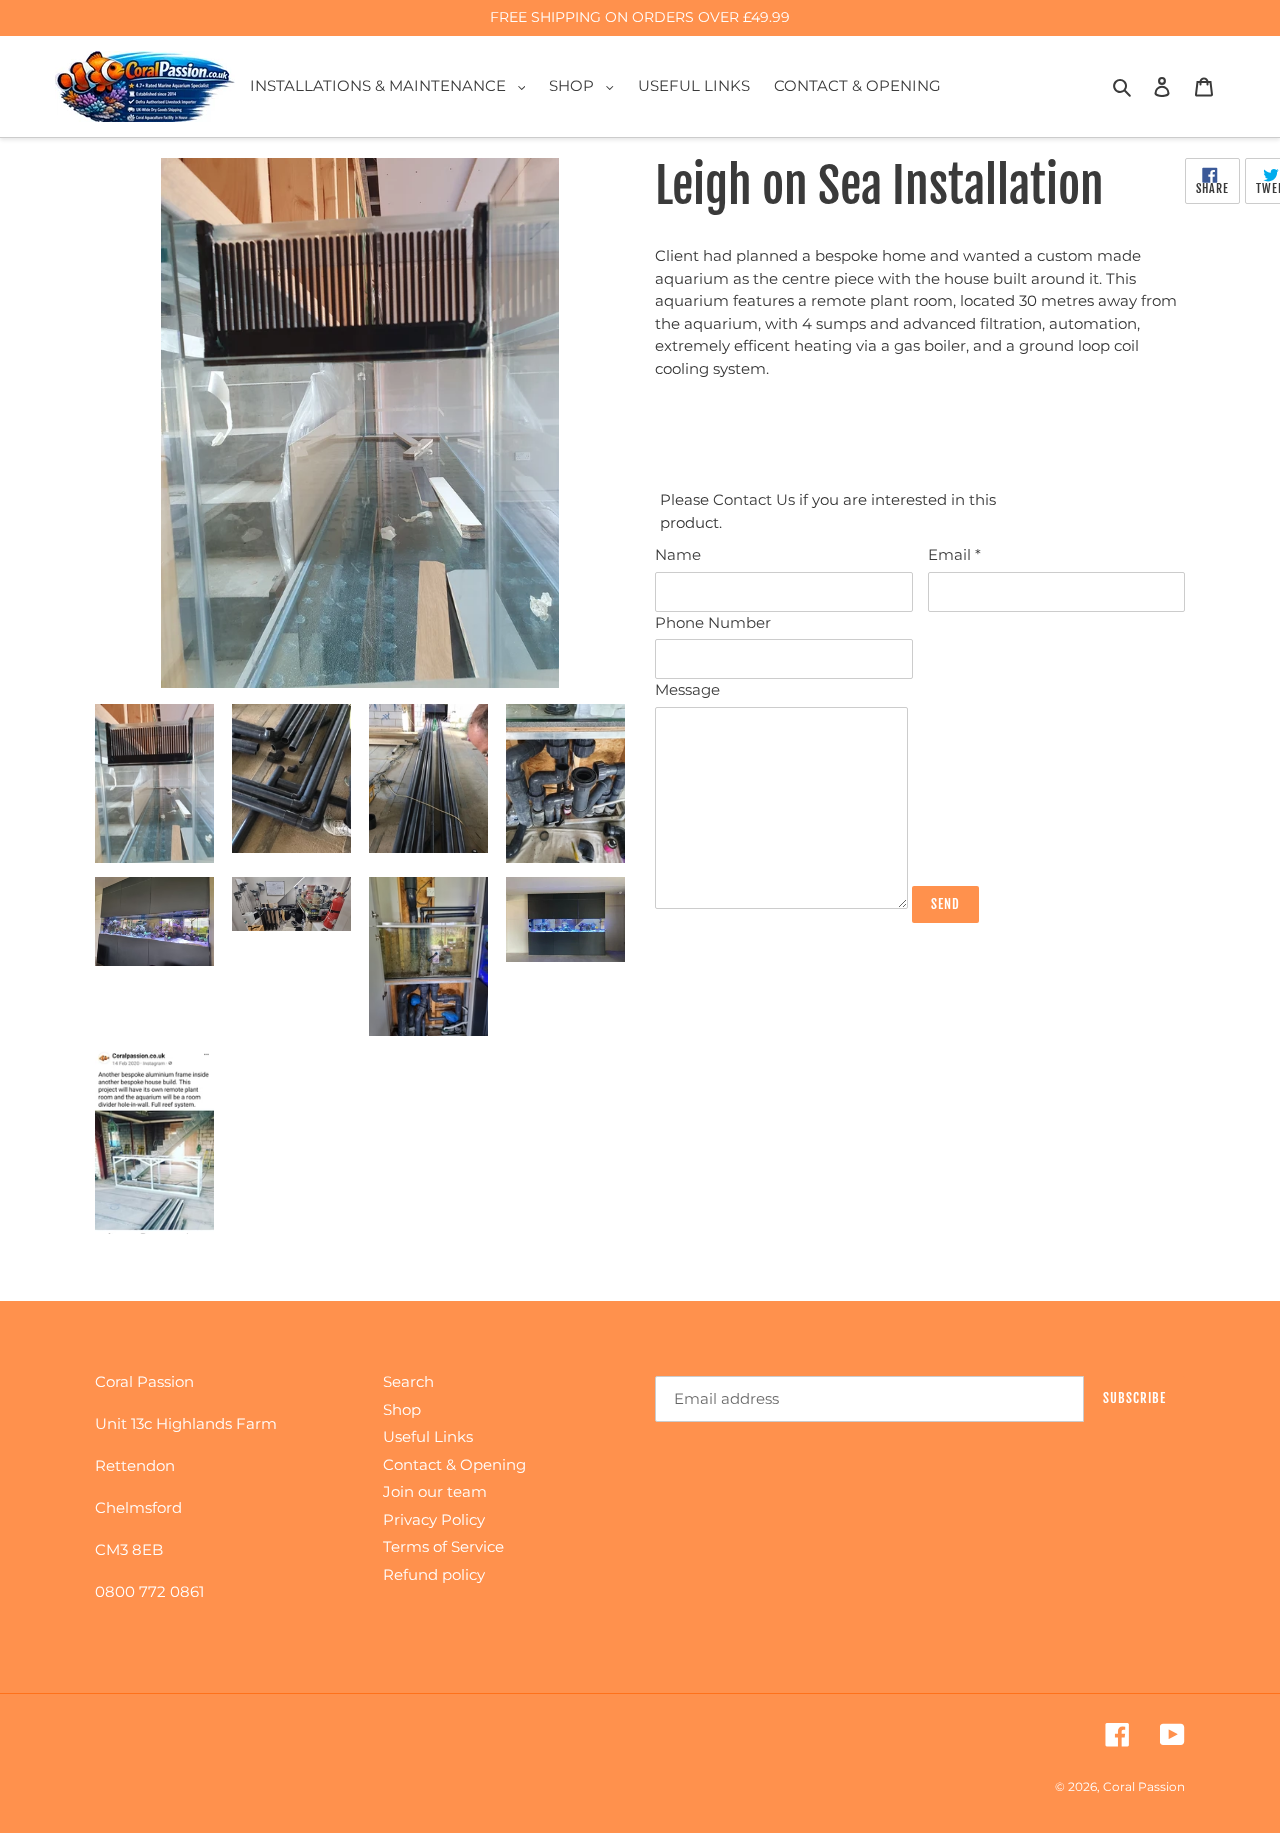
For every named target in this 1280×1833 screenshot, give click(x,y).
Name (678, 554)
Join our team (435, 1491)
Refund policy (434, 1574)
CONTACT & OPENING (857, 85)
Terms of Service (443, 1546)
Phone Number (713, 622)
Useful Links (428, 1436)
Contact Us (756, 499)
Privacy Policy (434, 1519)
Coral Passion (1144, 1786)
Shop (402, 1409)
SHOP (586, 85)
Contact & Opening (454, 1464)
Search (408, 1381)
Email (954, 554)
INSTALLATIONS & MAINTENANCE (393, 85)
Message (687, 689)
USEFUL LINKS (694, 85)
